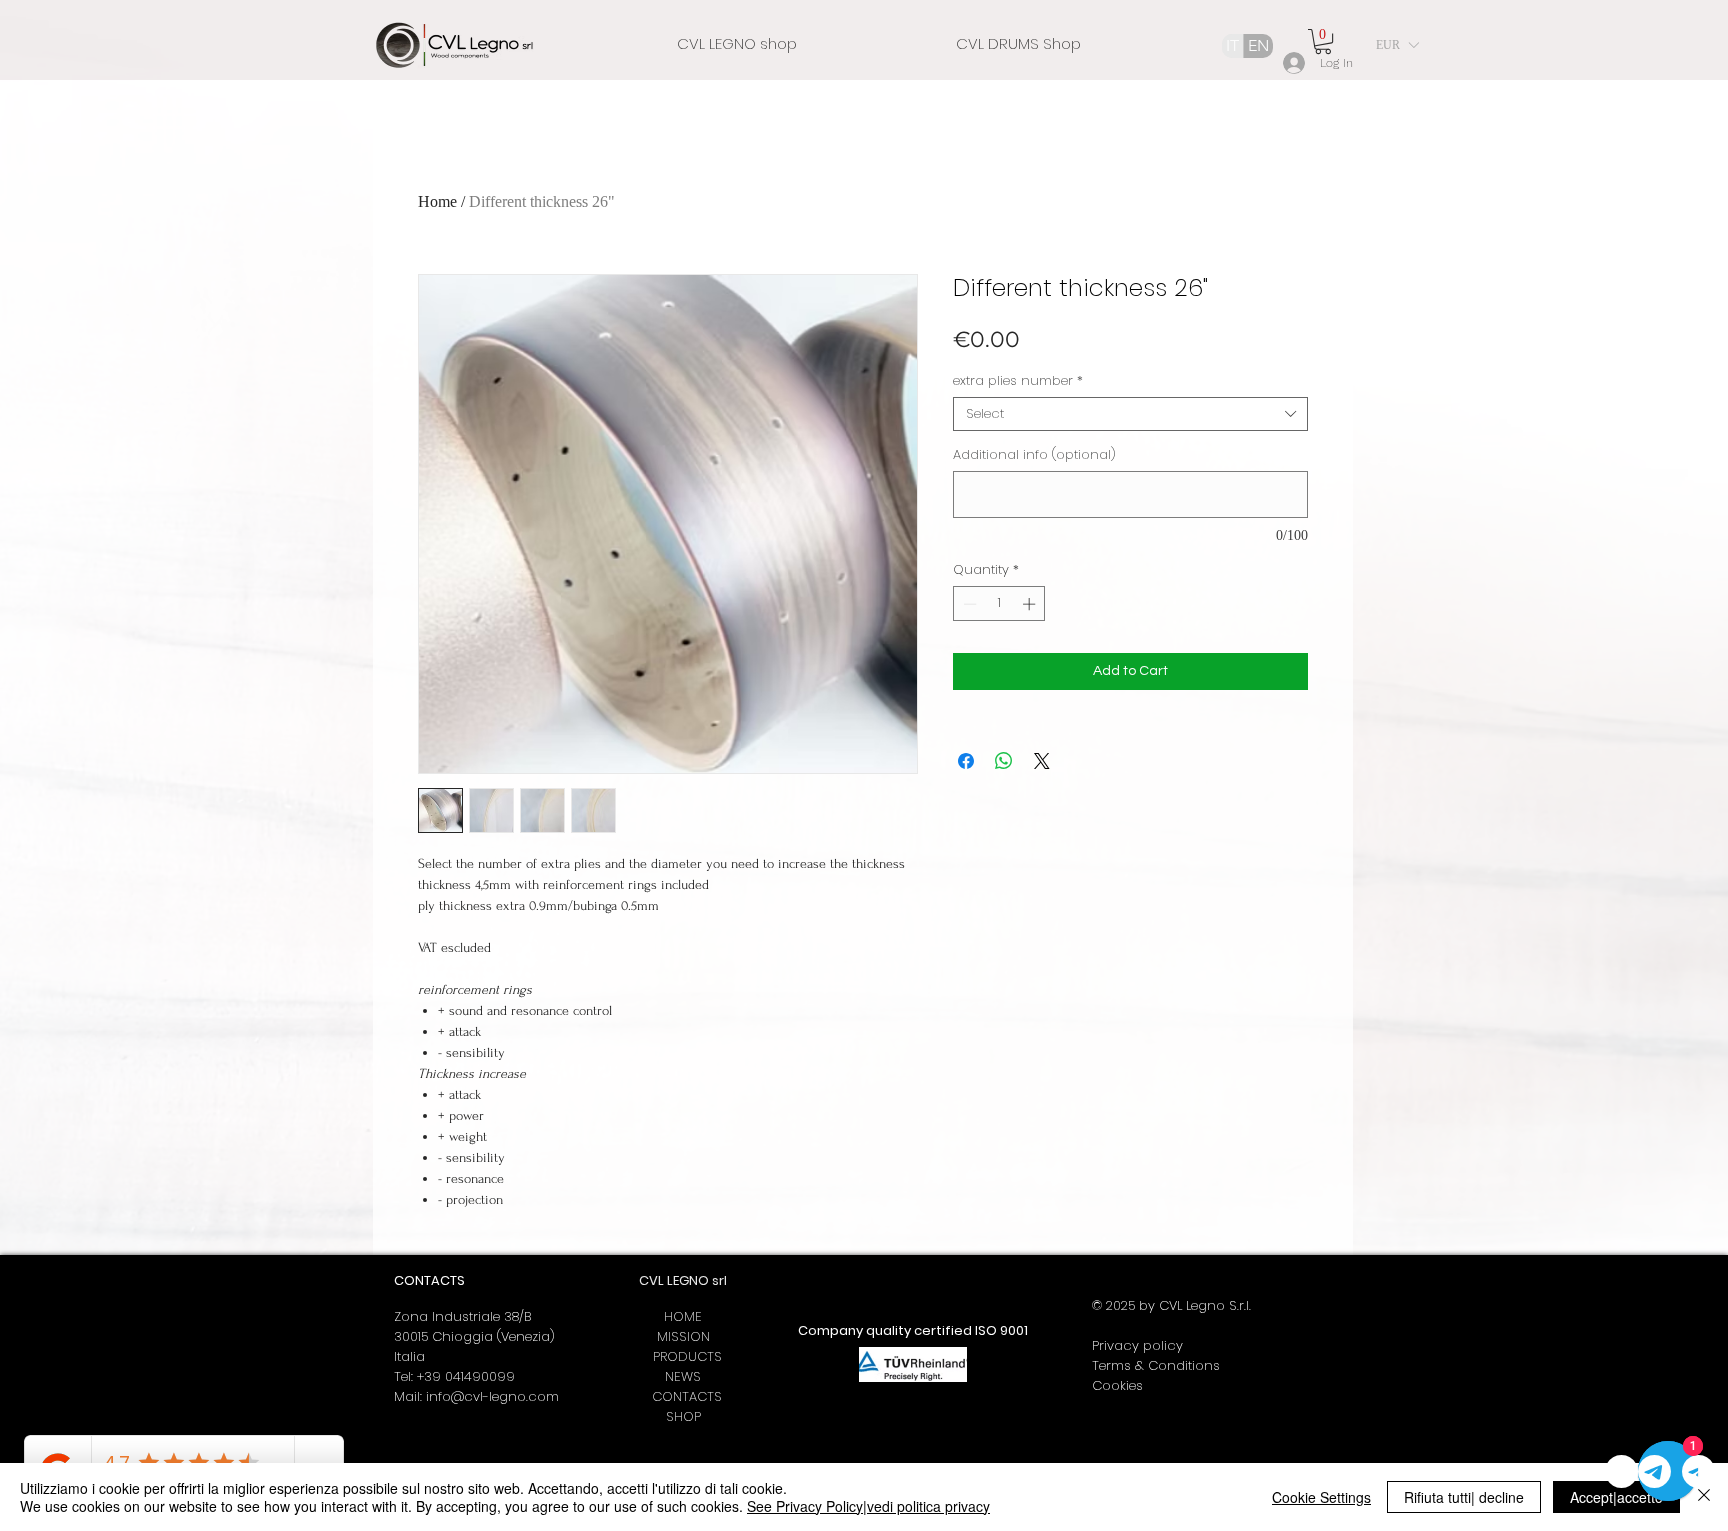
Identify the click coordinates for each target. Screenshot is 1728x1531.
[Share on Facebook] (966, 761)
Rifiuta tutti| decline (1464, 1497)
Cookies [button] (1117, 1385)
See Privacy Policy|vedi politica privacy (868, 1506)
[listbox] (1397, 45)
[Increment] (1031, 604)
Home (437, 201)
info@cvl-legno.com (492, 1396)
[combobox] (1130, 414)
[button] (1323, 41)
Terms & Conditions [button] (1156, 1365)
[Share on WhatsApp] (1004, 761)
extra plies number (1018, 381)
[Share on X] (1042, 761)
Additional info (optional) (1034, 455)
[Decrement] (968, 604)
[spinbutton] (999, 604)
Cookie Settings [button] (1321, 1497)
